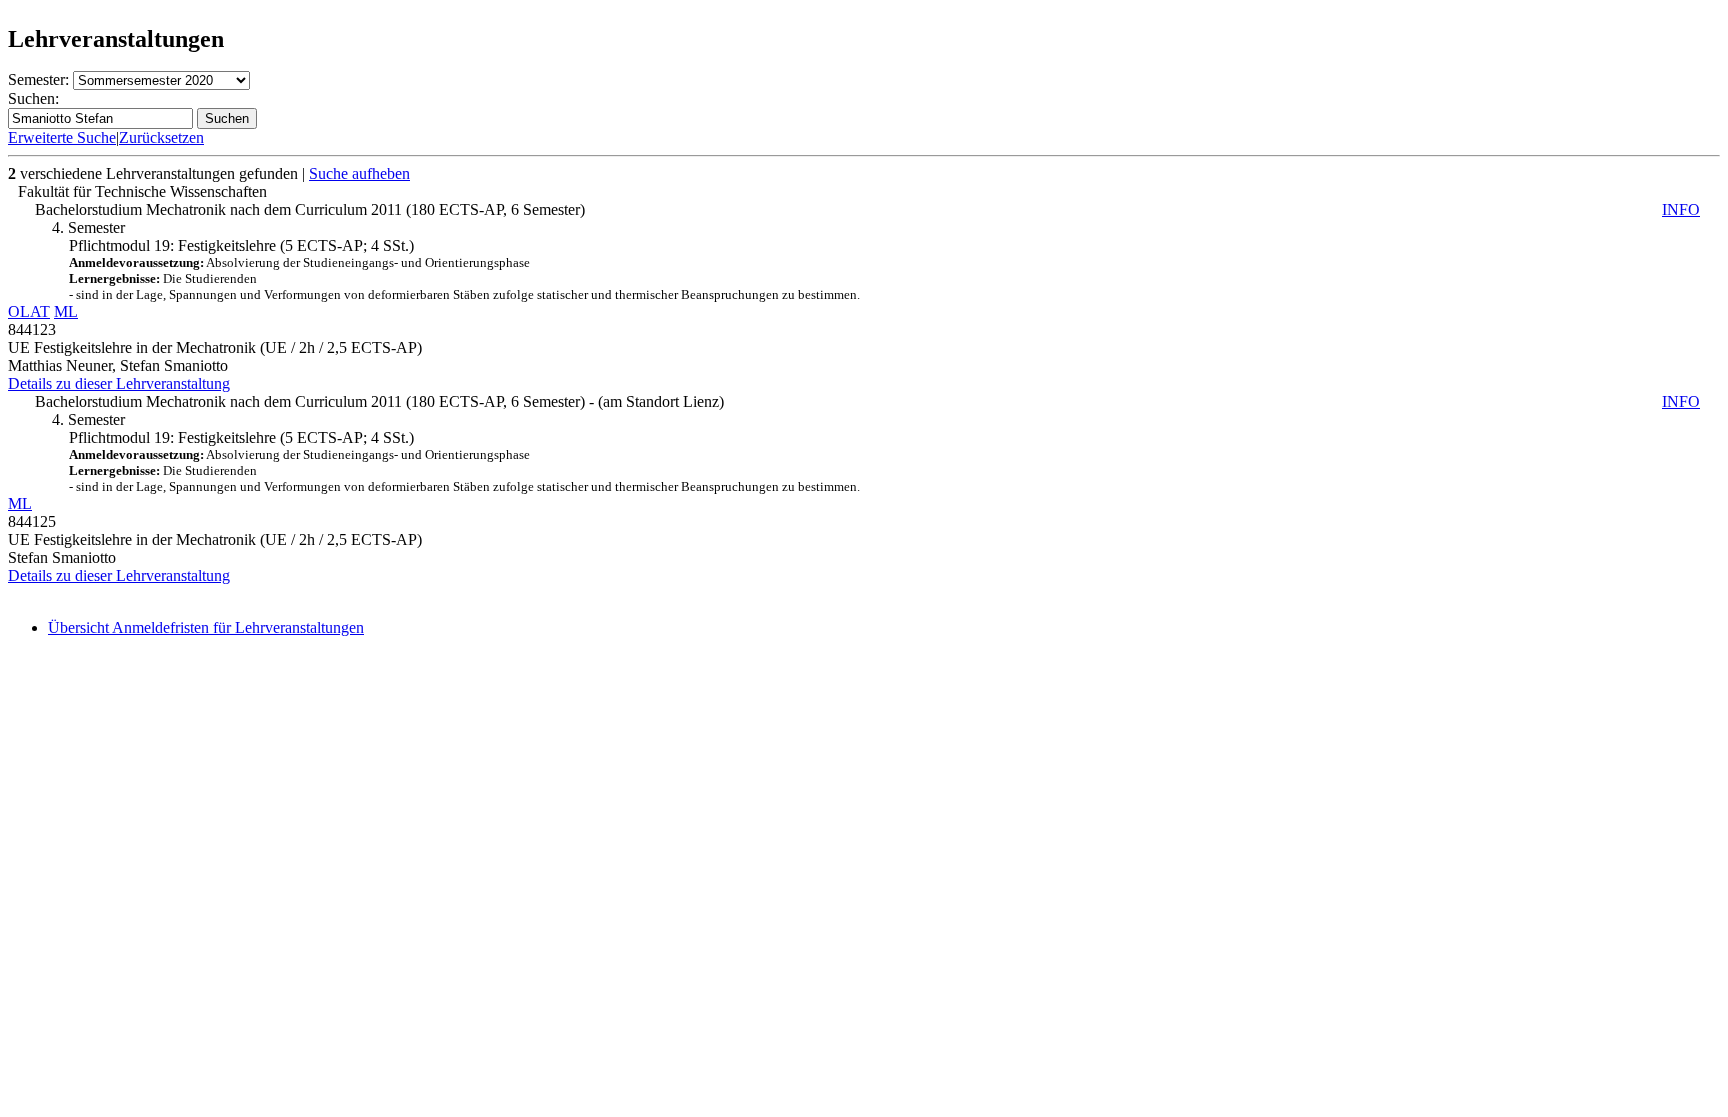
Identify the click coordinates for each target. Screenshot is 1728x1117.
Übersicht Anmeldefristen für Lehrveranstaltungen (206, 627)
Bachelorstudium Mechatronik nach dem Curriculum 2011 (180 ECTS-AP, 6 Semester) (867, 209)
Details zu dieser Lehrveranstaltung (119, 383)
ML (66, 311)
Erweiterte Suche (62, 137)
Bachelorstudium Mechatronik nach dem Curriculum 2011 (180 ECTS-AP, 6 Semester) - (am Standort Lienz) (867, 401)
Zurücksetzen (161, 137)
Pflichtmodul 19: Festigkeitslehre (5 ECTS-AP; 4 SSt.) (464, 269)
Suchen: (33, 98)
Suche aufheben (359, 173)
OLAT (29, 311)
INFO (1681, 209)
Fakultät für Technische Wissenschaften (142, 191)
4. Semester (88, 227)
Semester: (38, 79)
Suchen (227, 118)
